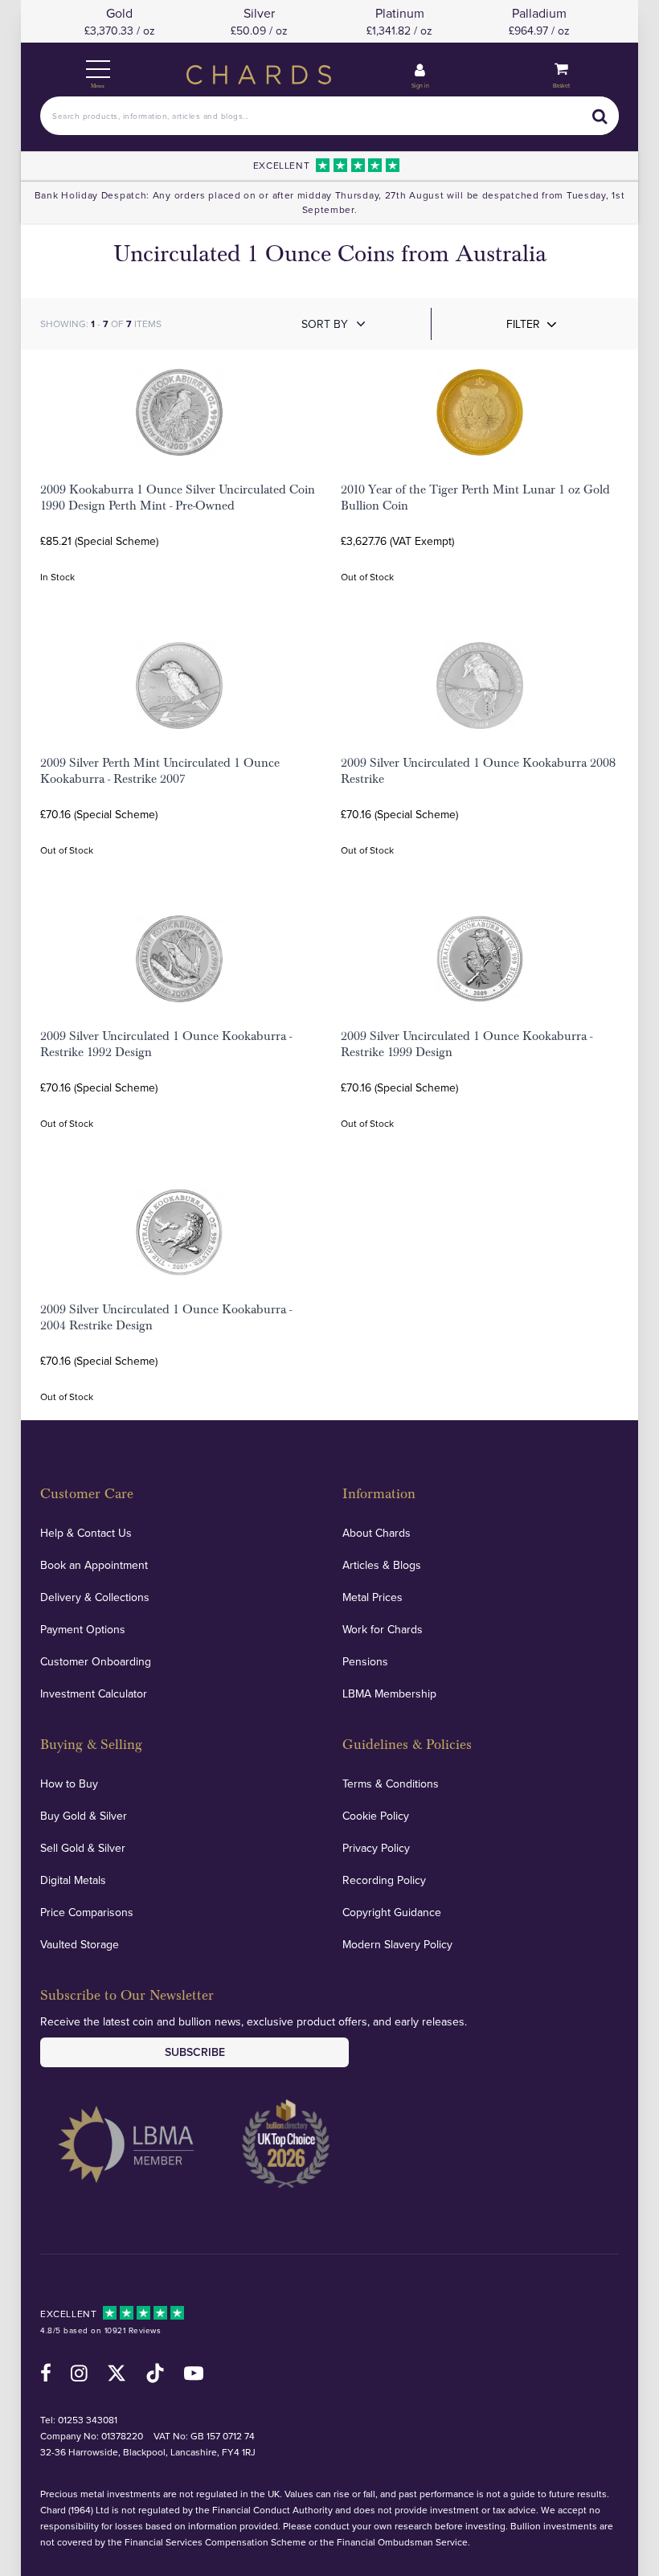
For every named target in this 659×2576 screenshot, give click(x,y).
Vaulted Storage (80, 1944)
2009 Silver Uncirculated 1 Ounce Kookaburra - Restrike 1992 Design (166, 1044)
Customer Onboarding (96, 1661)
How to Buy (69, 1784)
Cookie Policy (376, 1816)
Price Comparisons (87, 1912)
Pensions (365, 1661)
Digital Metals (73, 1880)
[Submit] (600, 116)
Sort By (325, 324)
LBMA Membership (389, 1693)
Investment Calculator (94, 1693)
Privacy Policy (376, 1848)
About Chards (377, 1533)
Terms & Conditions (391, 1784)
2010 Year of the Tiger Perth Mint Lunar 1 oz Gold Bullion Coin (475, 498)
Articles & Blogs (382, 1565)
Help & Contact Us (86, 1533)
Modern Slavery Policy (397, 1944)
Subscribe (195, 2052)
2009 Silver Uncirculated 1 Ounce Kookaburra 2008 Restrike (478, 771)
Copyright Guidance (392, 1912)
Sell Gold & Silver (83, 1848)
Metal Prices (372, 1597)
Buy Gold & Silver (84, 1816)
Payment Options (83, 1629)
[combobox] (329, 116)
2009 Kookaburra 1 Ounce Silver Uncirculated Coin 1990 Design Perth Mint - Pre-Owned (178, 498)
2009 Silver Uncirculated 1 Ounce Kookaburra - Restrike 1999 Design (467, 1044)
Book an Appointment (94, 1565)
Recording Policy (384, 1880)
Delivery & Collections (95, 1597)
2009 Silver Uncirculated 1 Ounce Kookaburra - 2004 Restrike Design (166, 1317)
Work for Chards (383, 1629)
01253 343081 (88, 2420)
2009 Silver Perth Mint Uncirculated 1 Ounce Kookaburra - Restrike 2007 (160, 771)
